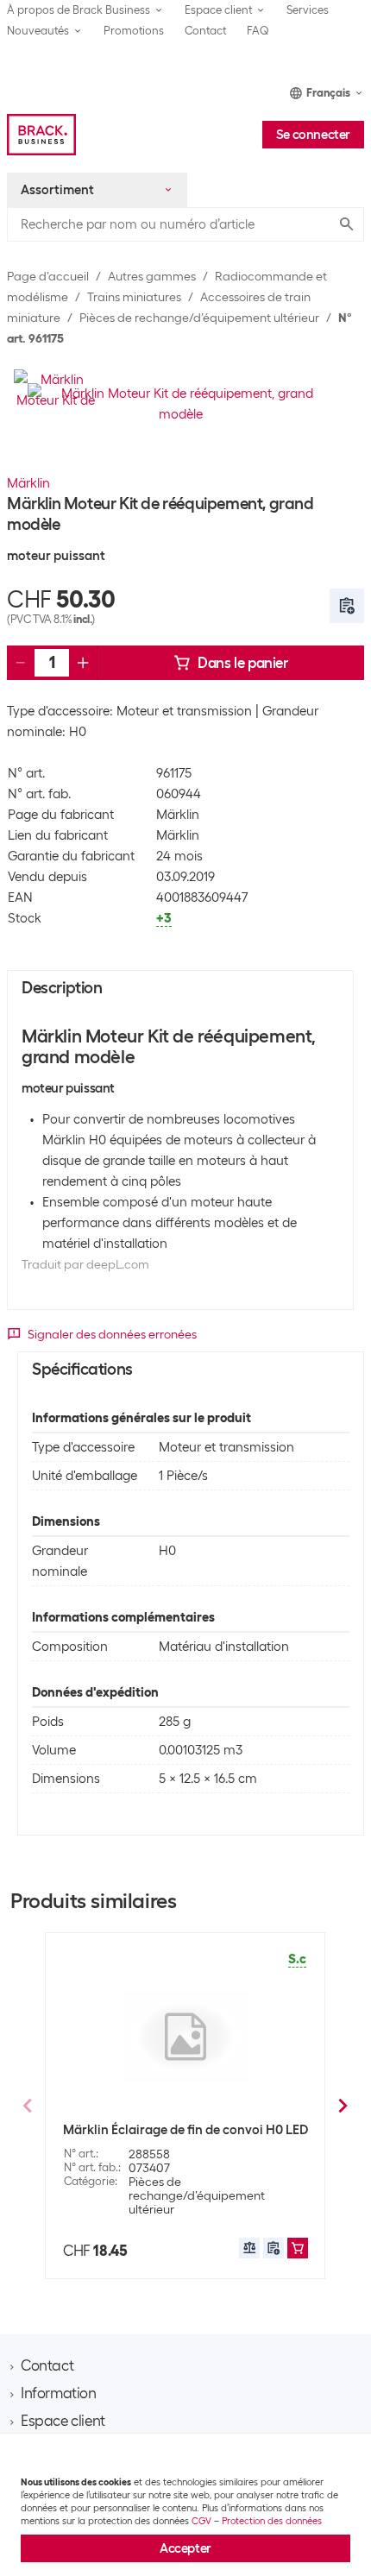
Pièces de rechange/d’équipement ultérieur (199, 318)
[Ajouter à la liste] (347, 606)
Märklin (28, 483)
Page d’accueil (48, 276)
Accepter (185, 2548)
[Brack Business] (41, 135)
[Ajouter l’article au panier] (298, 2248)
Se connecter (313, 135)
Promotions (134, 31)
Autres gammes (152, 276)
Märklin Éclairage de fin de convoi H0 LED (185, 2130)
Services (308, 10)
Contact (205, 31)
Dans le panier (242, 663)
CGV (201, 2521)
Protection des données (272, 2521)
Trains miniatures (134, 297)
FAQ (258, 31)
